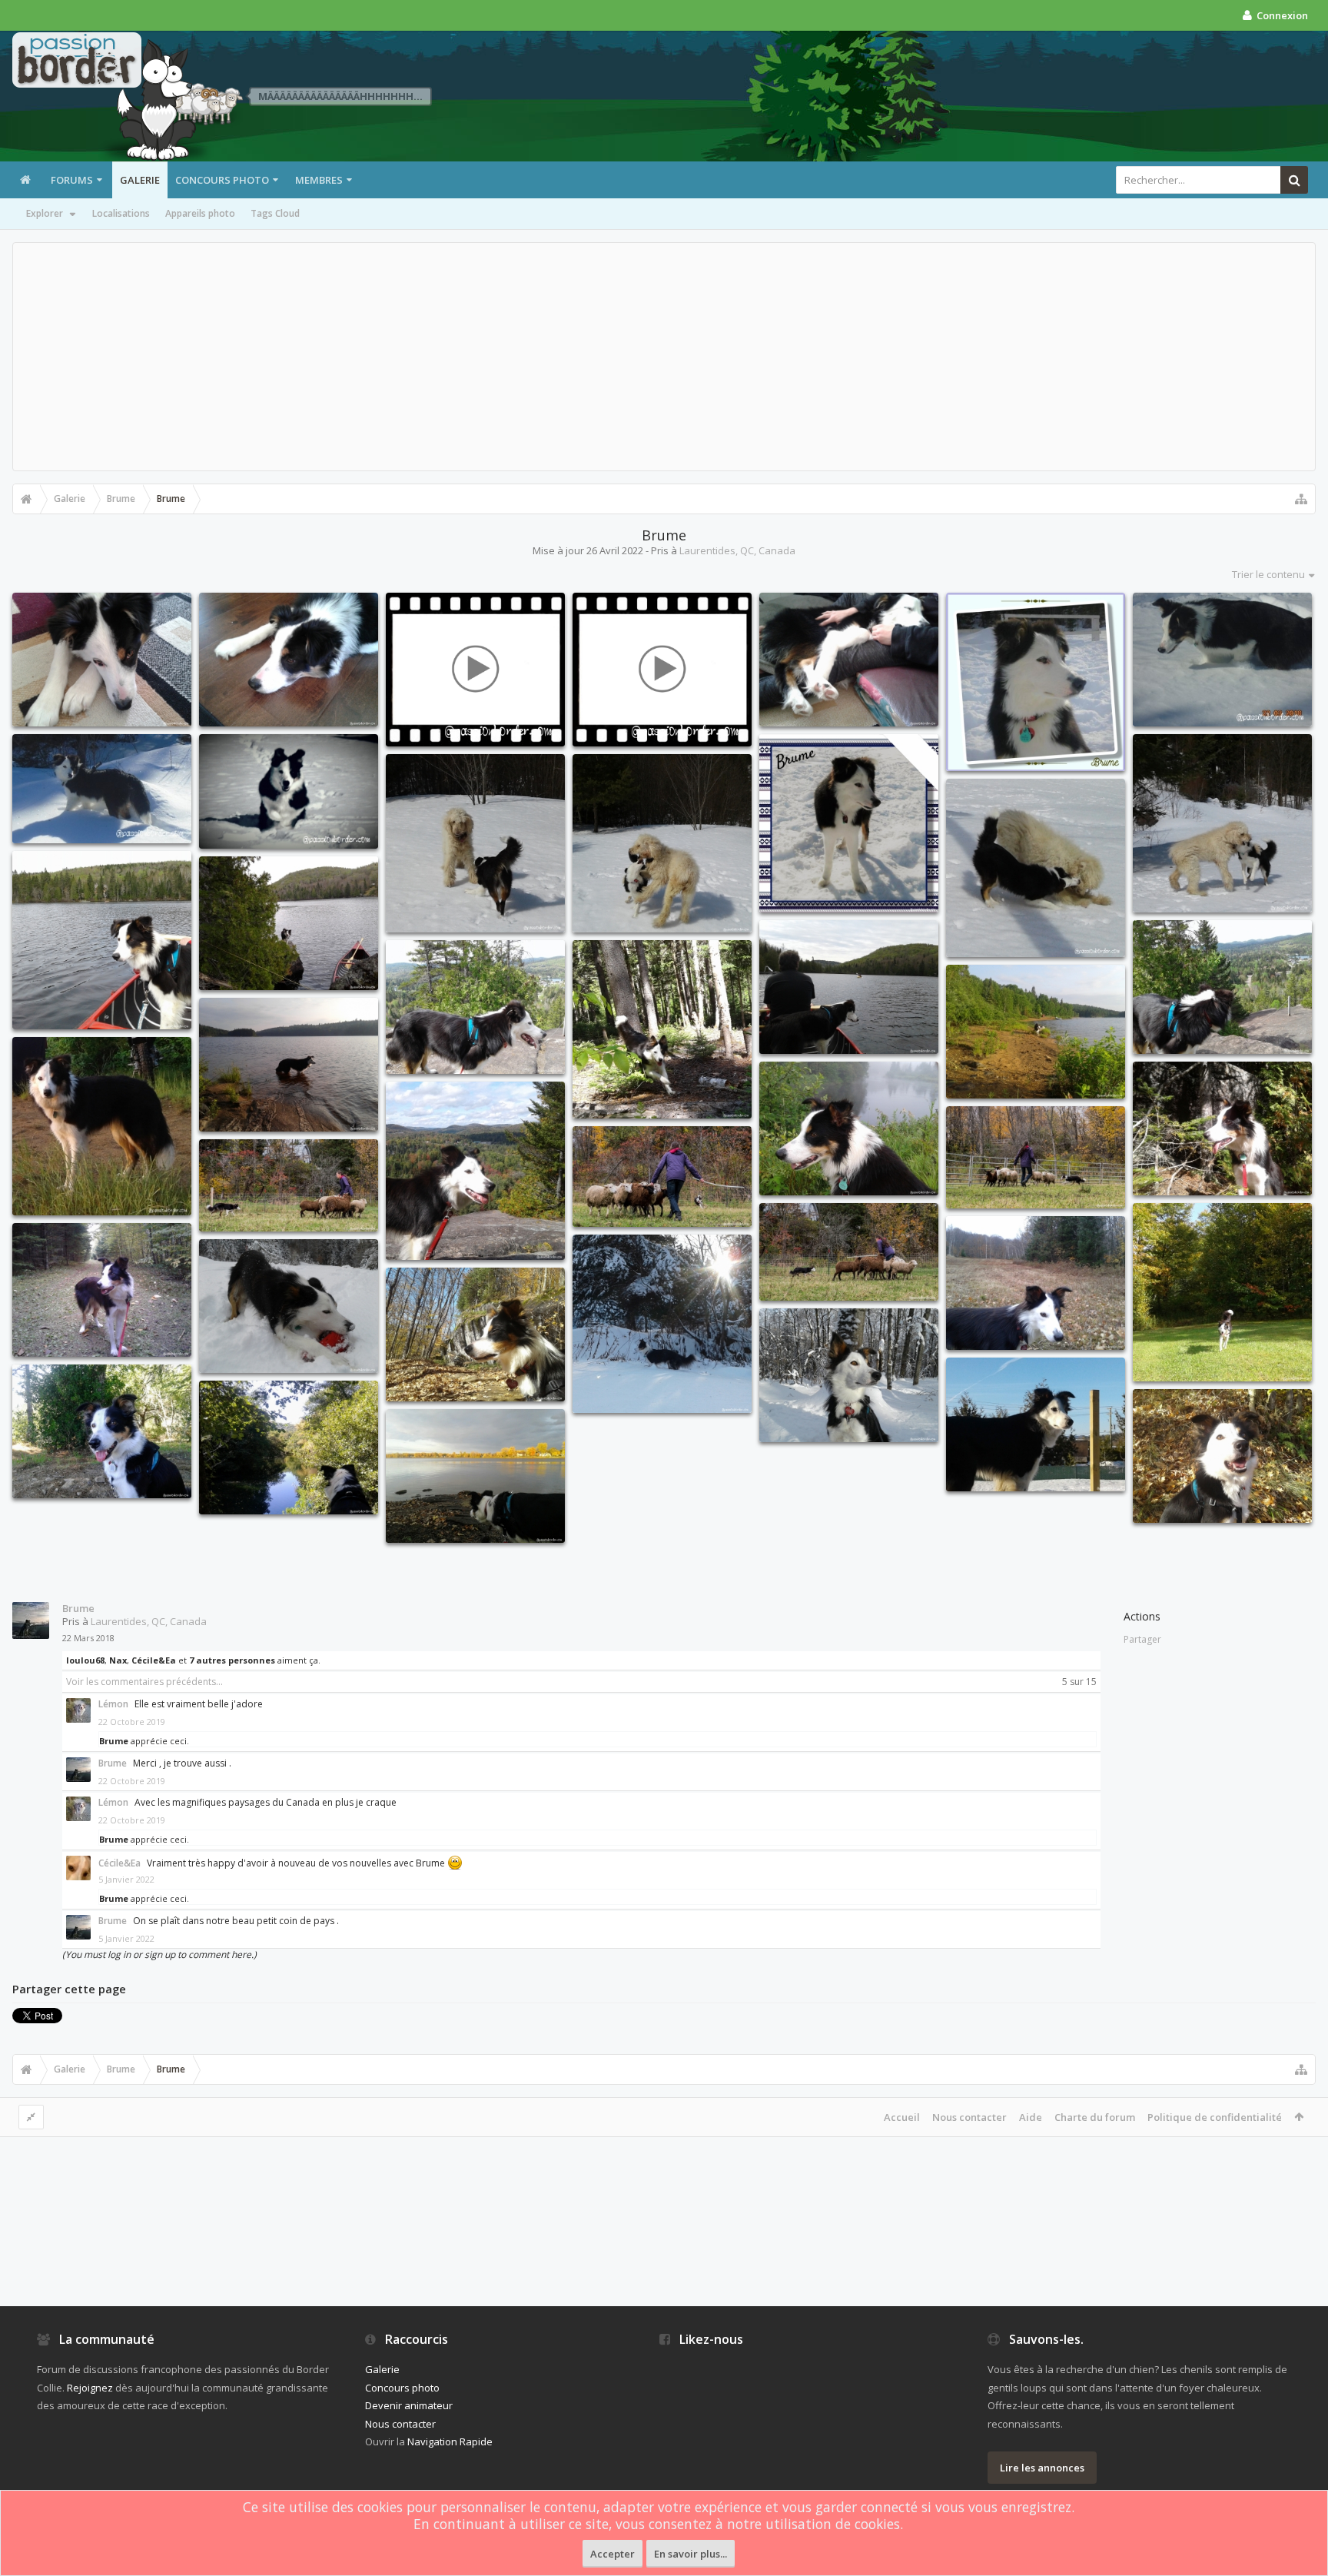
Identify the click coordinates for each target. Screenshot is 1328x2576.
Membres (319, 180)
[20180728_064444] (849, 1128)
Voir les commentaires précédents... (144, 1682)
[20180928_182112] (475, 1171)
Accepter (613, 2554)
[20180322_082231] (289, 660)
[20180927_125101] (1222, 1128)
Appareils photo (200, 213)
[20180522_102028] (289, 923)
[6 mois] (102, 789)
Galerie (140, 180)
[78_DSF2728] (289, 1185)
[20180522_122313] (102, 940)
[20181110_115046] (289, 1306)
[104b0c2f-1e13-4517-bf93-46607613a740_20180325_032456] (1036, 682)
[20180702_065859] (1036, 1032)
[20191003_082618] (102, 1431)
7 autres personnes (232, 1660)
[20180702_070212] (289, 1065)
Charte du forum (1095, 2117)
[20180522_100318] (849, 987)
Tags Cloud (275, 213)
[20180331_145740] (475, 843)
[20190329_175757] (1036, 1424)
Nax (118, 1660)
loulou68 (85, 1660)
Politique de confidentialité (1215, 2117)
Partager (1142, 1639)
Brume (78, 1608)
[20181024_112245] (475, 1335)
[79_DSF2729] (849, 1252)
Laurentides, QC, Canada (737, 550)
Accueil (902, 2117)
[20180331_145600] (1036, 868)
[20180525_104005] (1222, 987)
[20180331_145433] (1222, 823)
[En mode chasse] (1222, 660)
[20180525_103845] (475, 1007)
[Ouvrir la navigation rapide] (1301, 499)
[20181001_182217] (102, 1290)
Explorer (45, 213)
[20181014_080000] (1222, 1292)
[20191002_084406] (289, 1448)
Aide (1031, 2117)
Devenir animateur (409, 2405)
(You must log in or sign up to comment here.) (159, 1954)
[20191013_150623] (1222, 1456)
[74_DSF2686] (1036, 1157)
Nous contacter (969, 2117)
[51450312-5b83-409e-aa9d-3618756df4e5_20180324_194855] (849, 823)
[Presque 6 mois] (662, 670)
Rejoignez (90, 2388)
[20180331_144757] (662, 843)
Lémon (113, 1704)
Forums (72, 180)
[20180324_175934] (849, 660)
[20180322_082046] (102, 660)
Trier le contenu (1268, 574)
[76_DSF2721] (662, 1177)
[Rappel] (289, 791)
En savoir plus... (691, 2554)
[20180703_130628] (102, 1126)
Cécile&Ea (154, 1660)
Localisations (121, 213)
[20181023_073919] (1036, 1283)
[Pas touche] (475, 670)
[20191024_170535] (475, 1476)
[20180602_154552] (662, 1029)
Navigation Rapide (450, 2441)
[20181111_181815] (662, 1324)
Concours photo (222, 180)
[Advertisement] (664, 357)
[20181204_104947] (849, 1375)
